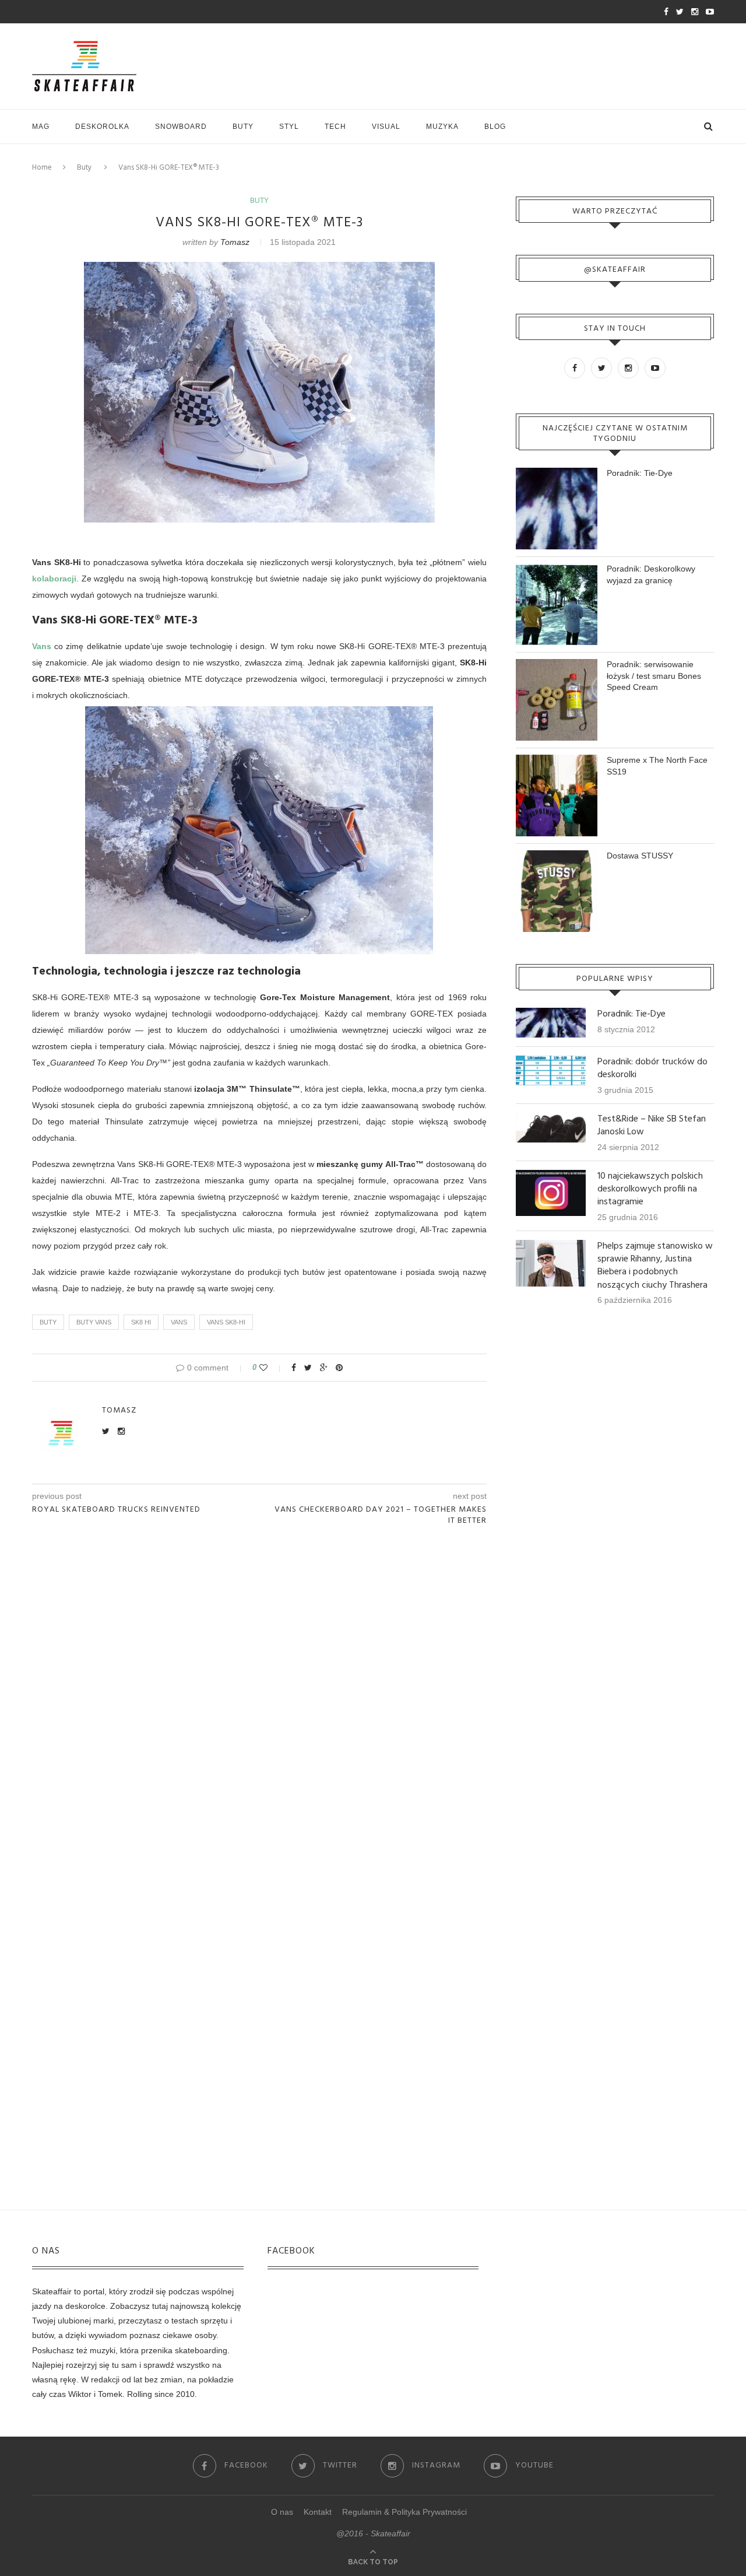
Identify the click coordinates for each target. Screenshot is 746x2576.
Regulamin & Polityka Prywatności (404, 2512)
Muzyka (442, 127)
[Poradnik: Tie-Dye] (551, 1013)
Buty (243, 127)
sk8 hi (141, 1322)
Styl (289, 127)
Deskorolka (102, 127)
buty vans (94, 1322)
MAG (41, 127)
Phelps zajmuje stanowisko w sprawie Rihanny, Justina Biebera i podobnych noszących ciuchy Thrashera (655, 1266)
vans (179, 1322)
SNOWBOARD (181, 127)
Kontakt (318, 2512)
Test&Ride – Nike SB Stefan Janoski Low (652, 1126)
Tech (335, 127)
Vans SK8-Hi (226, 1322)
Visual (386, 127)
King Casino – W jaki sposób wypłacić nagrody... (160, 12)
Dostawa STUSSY (640, 856)
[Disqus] (259, 1691)
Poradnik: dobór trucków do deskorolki (652, 1069)
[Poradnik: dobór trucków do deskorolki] (551, 1061)
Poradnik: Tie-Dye (640, 473)
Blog (495, 127)
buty (48, 1322)
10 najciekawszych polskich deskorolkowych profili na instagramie (650, 1189)
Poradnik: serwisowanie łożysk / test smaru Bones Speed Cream (654, 676)
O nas (282, 2512)
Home (42, 168)
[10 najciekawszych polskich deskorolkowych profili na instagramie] (551, 1175)
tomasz (235, 242)
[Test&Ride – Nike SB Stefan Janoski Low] (551, 1118)
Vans (42, 646)
